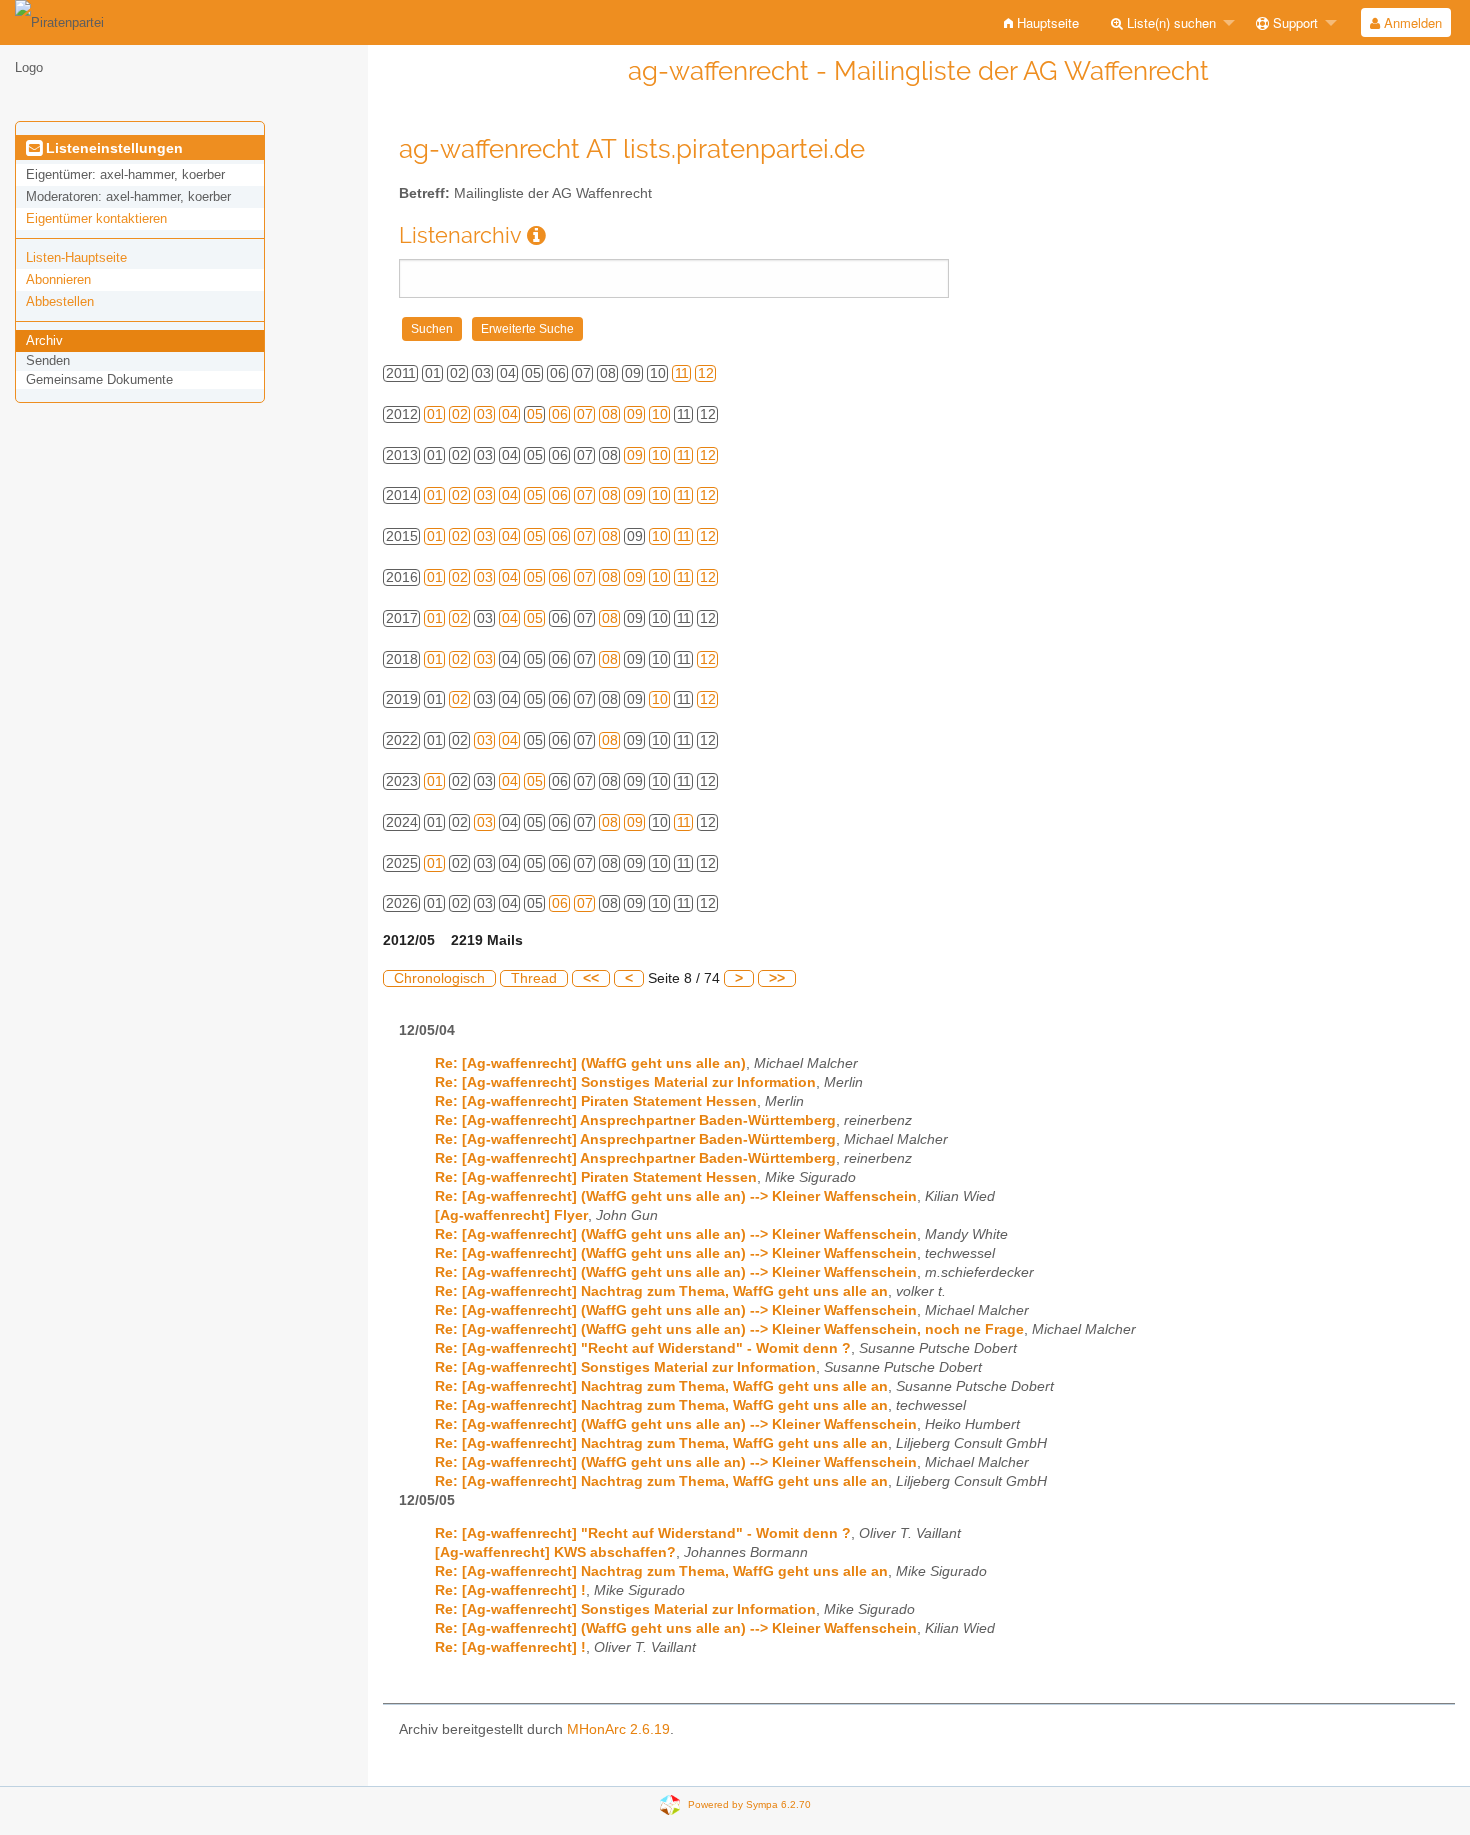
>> (777, 978)
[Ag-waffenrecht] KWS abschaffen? (555, 1552)
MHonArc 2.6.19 (618, 1729)
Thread (534, 978)
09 (635, 414)
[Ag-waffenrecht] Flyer (511, 1215)
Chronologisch (439, 978)
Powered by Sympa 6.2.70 (749, 1804)
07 (585, 414)
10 (660, 414)
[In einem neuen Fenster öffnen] (536, 235)
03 (485, 414)
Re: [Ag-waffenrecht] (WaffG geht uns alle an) (590, 1063)
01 (435, 414)
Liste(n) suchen (1169, 22)
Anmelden (1411, 22)
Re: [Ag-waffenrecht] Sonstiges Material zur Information (625, 1082)
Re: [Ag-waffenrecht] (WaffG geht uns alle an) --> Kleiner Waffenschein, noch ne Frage (729, 1329)
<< (591, 978)
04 (510, 414)
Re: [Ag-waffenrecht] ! (510, 1590)
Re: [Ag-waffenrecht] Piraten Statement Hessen (596, 1101)
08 (610, 414)
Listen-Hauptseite (76, 257)
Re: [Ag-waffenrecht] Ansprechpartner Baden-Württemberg (635, 1120)
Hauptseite (1046, 22)
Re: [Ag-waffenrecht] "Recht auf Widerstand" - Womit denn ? (643, 1348)
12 (706, 373)
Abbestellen (60, 301)
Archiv (44, 340)
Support (1293, 22)
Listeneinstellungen (112, 148)
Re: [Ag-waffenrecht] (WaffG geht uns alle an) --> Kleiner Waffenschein (676, 1196)
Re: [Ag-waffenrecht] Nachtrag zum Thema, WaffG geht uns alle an (661, 1291)
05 (535, 414)
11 (682, 373)
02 (460, 414)
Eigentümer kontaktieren (96, 218)
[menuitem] (1041, 22)
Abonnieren (58, 279)
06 (560, 414)
